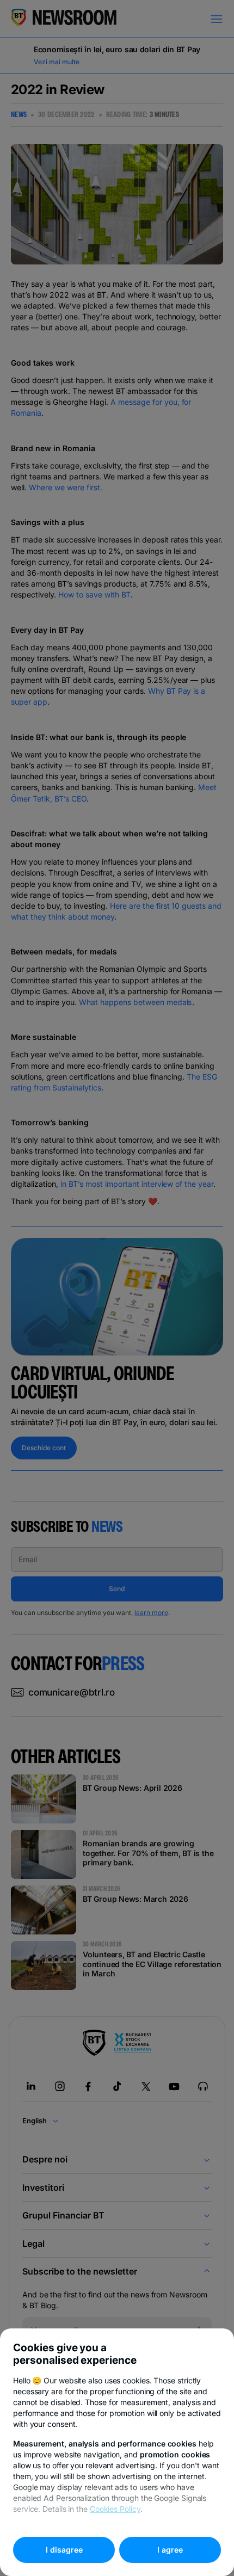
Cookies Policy (115, 2509)
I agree (170, 2550)
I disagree (64, 2550)
